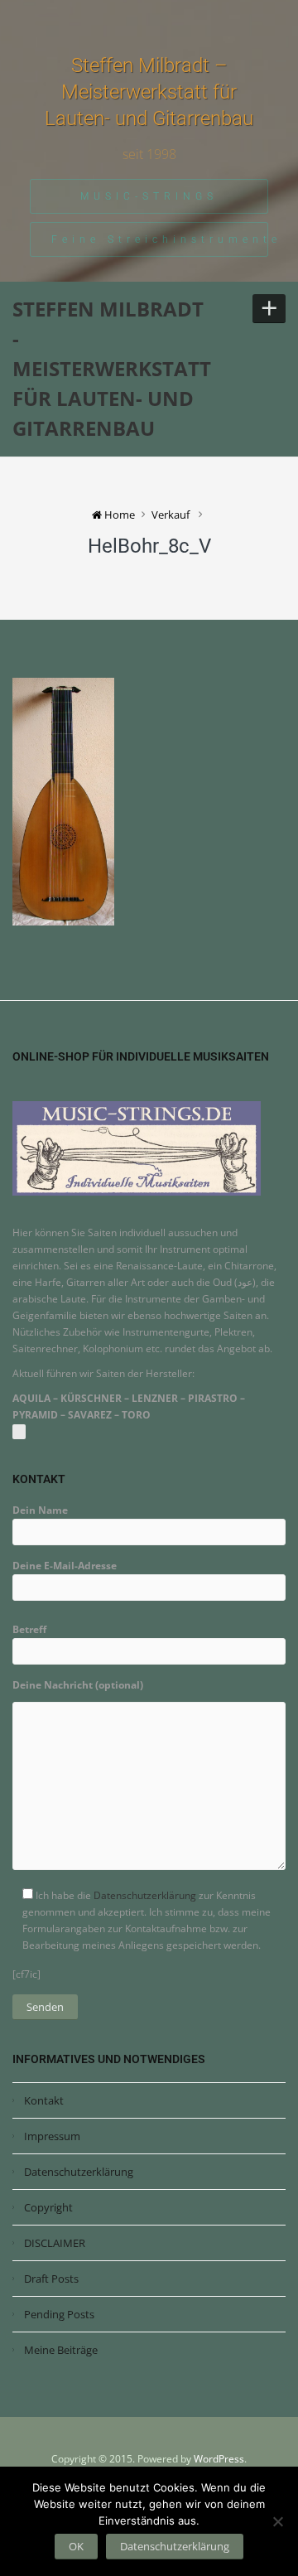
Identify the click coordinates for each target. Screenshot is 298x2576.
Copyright (48, 2207)
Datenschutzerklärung (145, 1895)
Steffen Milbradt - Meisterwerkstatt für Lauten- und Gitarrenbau (112, 368)
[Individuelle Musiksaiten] (137, 1147)
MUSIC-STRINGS (149, 196)
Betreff (29, 1629)
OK (76, 2546)
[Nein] (277, 2521)
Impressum (52, 2136)
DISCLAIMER (55, 2243)
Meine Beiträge (61, 2350)
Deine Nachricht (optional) (78, 1685)
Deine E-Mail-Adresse (65, 1566)
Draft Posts (51, 2279)
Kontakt (44, 2100)
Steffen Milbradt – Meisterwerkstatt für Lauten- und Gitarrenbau (149, 92)
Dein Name (40, 1510)
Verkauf (171, 515)
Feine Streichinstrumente (160, 239)
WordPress (219, 2459)
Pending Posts (59, 2314)
